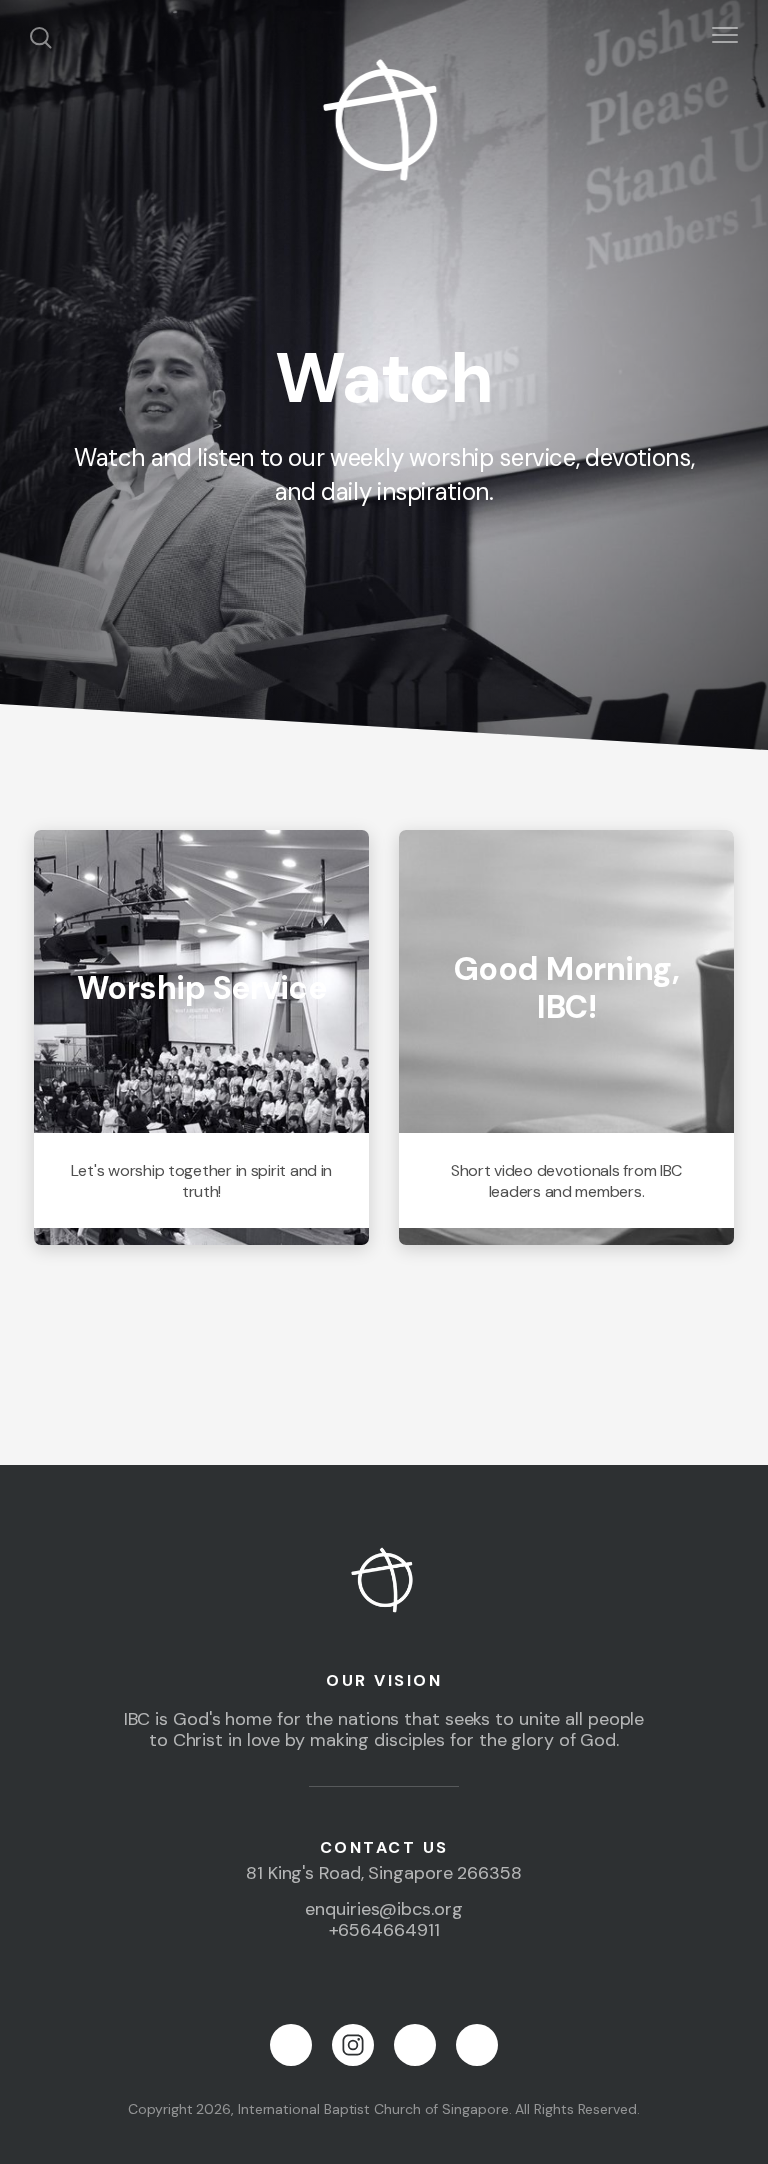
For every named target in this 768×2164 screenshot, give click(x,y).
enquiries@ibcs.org (383, 1909)
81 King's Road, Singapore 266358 (384, 1873)
